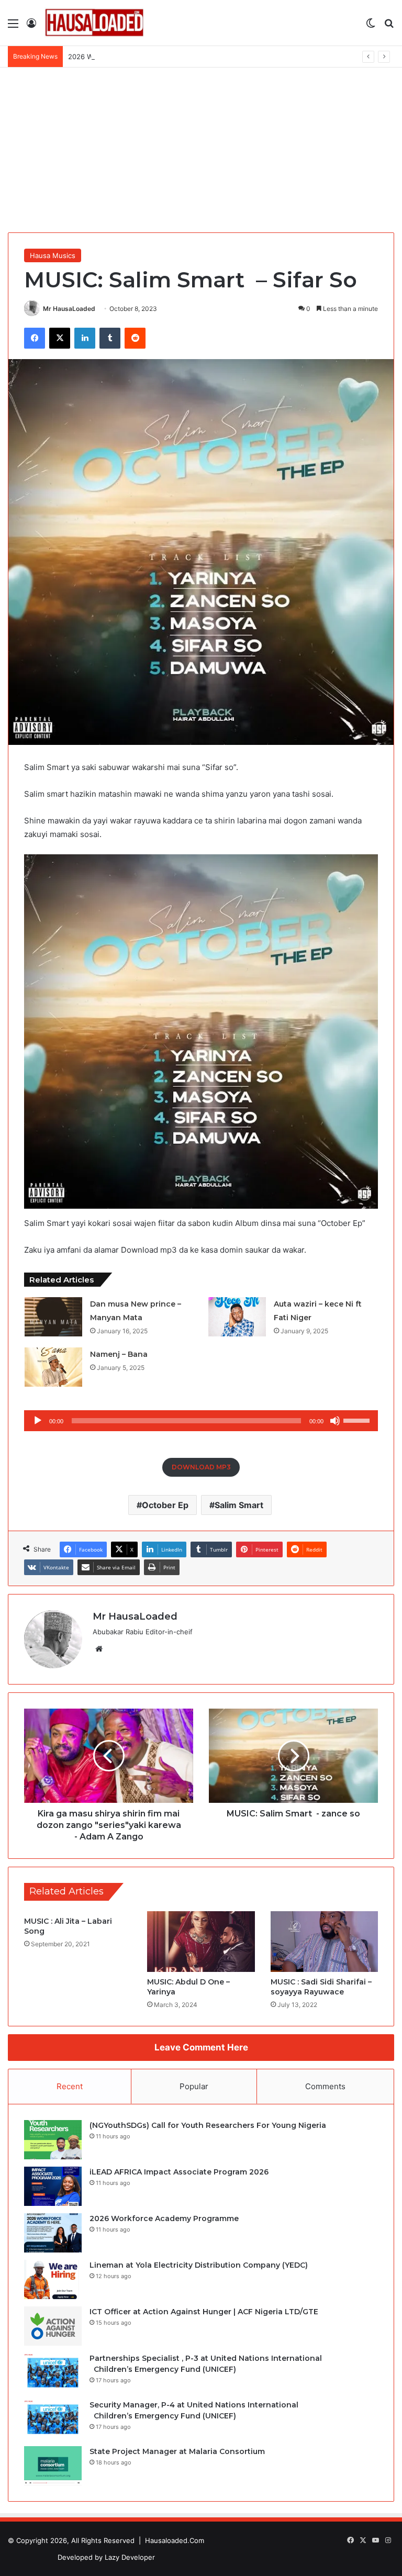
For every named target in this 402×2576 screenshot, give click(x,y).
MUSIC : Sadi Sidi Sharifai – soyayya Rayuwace (321, 1987)
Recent (70, 2086)
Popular (194, 2086)
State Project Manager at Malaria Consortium (177, 2451)
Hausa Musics (53, 255)
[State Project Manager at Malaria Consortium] (53, 2466)
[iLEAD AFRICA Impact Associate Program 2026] (53, 2186)
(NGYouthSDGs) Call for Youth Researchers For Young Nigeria (208, 2125)
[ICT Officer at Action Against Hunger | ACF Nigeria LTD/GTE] (53, 2326)
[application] (201, 1421)
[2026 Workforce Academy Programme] (53, 2233)
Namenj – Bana (119, 1354)
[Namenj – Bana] (53, 1367)
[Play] (38, 1421)
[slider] (358, 1420)
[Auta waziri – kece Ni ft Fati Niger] (237, 1317)
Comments (325, 2086)
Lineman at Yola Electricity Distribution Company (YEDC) (199, 2265)
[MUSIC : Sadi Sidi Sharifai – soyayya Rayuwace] (324, 1942)
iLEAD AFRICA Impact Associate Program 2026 (179, 2172)
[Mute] (335, 1421)
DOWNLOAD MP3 (201, 1467)
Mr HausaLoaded (69, 309)
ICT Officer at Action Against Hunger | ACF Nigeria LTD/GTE (204, 2312)
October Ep (165, 1505)
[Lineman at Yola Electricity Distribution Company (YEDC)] (53, 2279)
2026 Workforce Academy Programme (130, 57)
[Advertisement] (201, 146)
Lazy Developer (130, 2557)
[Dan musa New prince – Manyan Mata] (53, 1317)
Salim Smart (239, 1505)
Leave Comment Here (201, 2047)
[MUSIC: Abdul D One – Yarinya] (201, 1942)
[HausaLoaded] (94, 23)
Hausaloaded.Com (175, 2540)
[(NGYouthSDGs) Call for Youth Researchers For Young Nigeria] (53, 2140)
